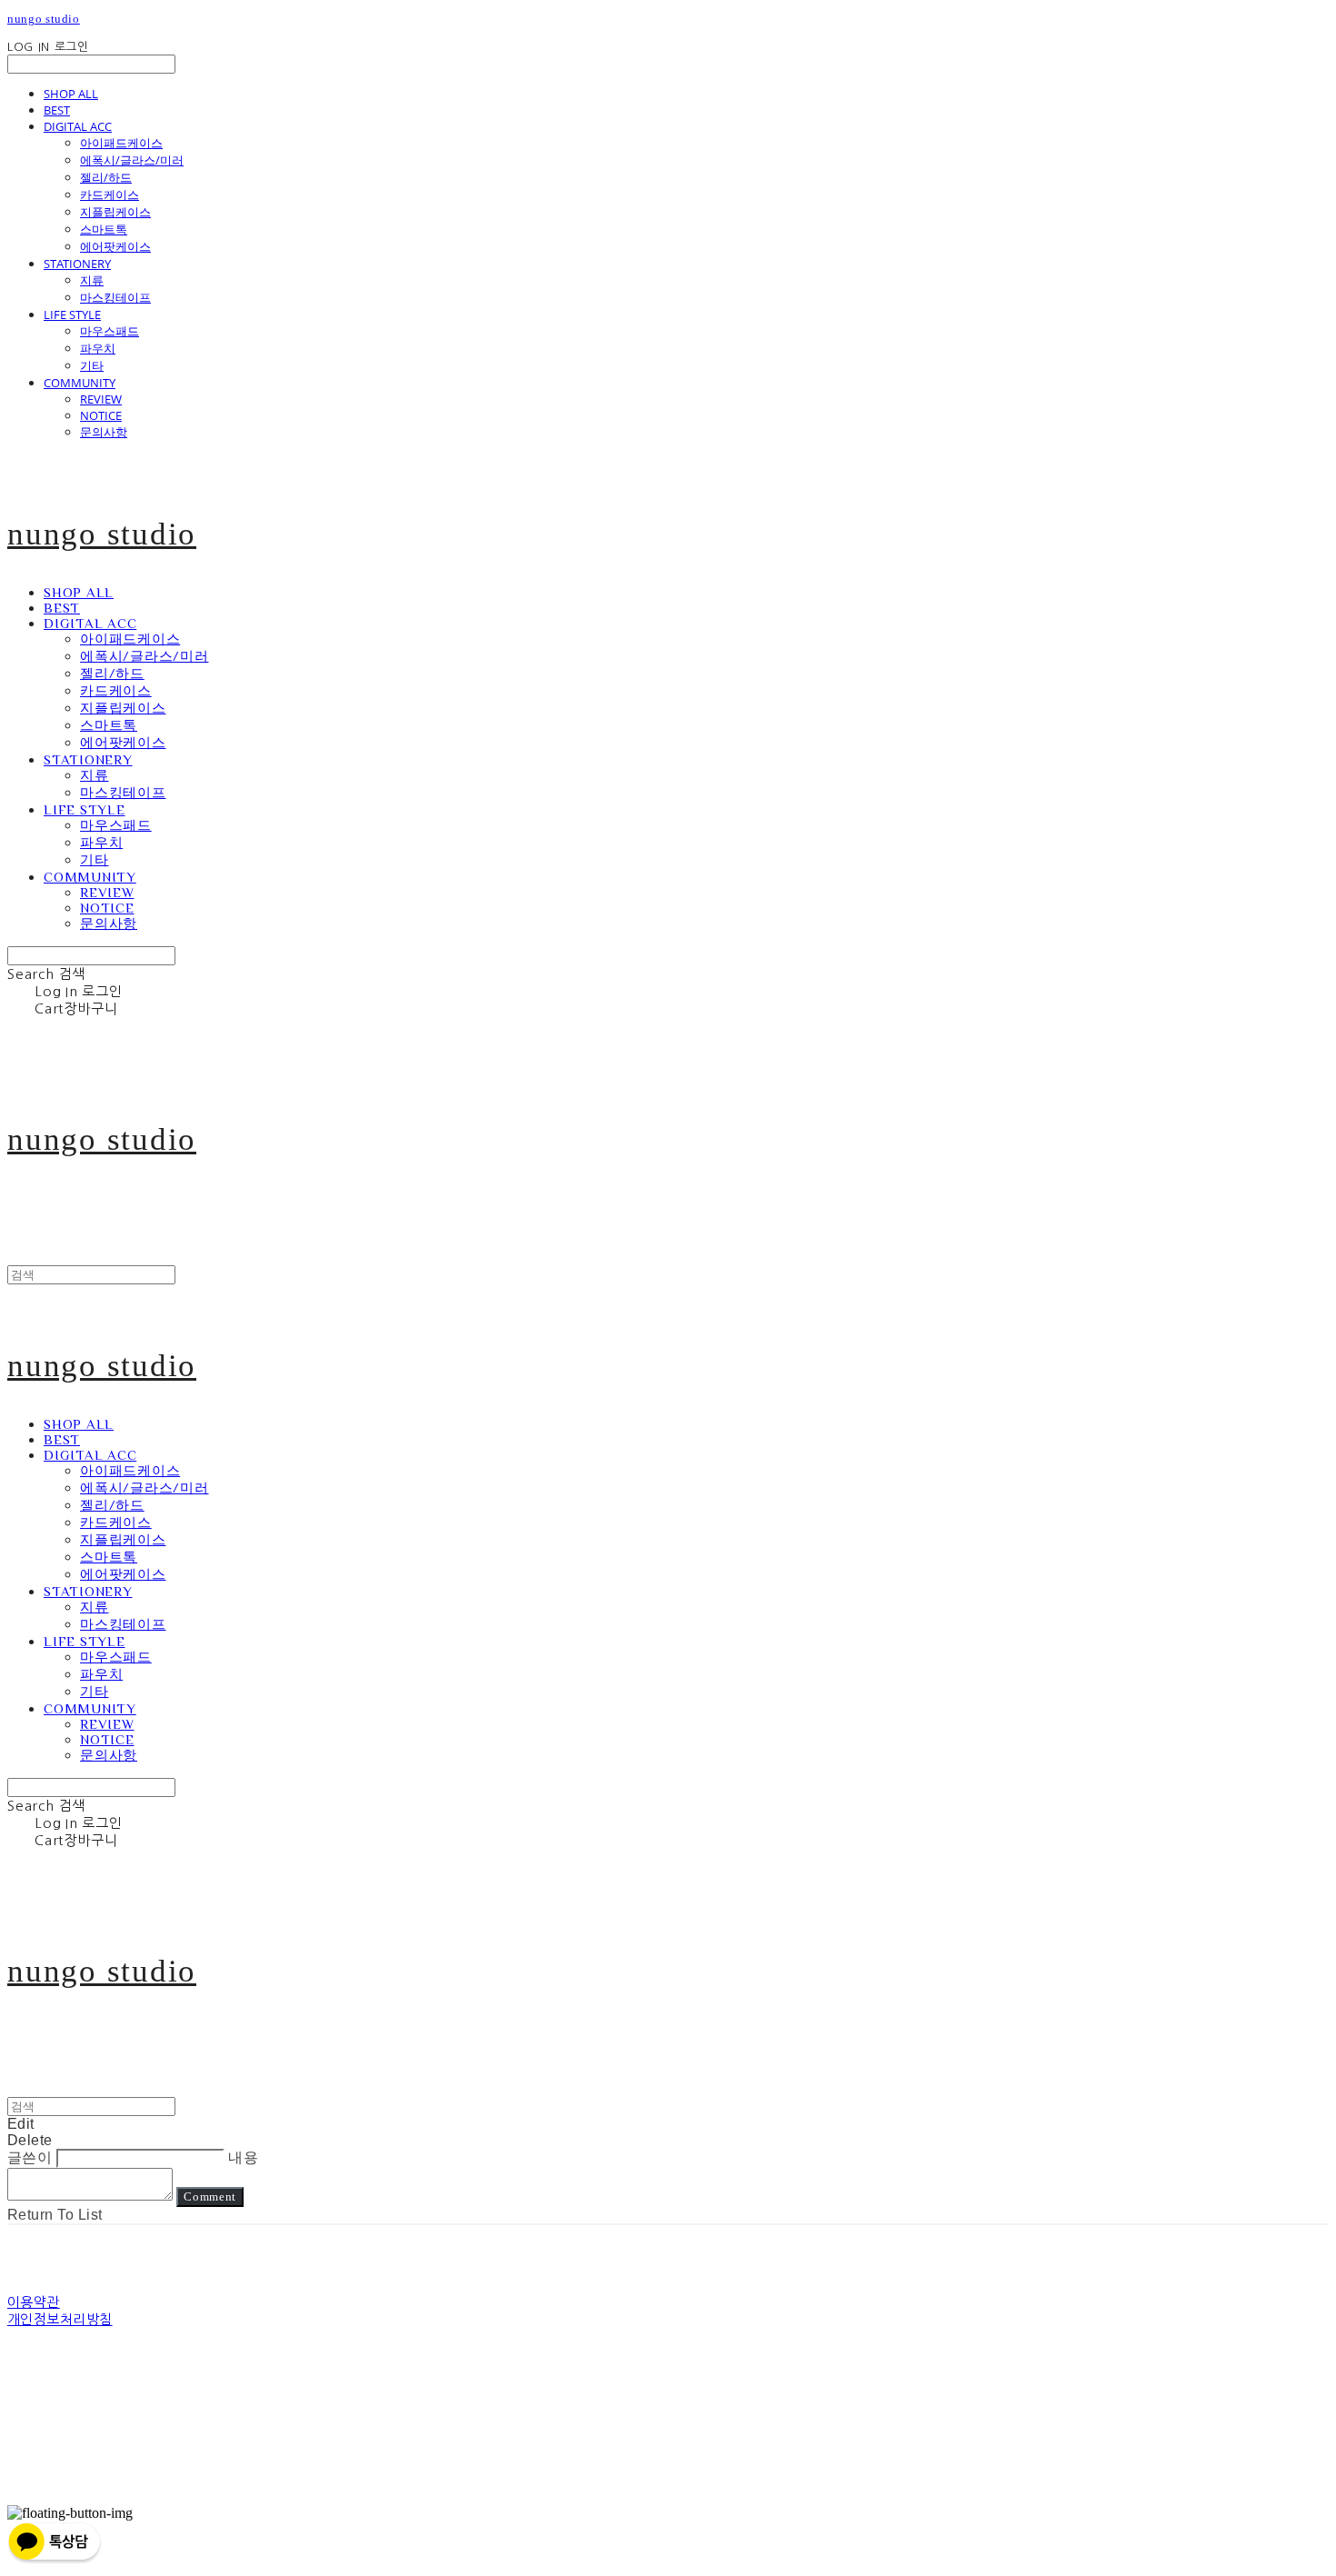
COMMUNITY (80, 383)
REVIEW (101, 399)
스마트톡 (104, 229)
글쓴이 (30, 2157)
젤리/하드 (106, 177)
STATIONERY (77, 264)
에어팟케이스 (115, 246)
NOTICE (101, 415)
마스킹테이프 (115, 297)
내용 (243, 2157)
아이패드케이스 (121, 143)
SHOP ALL (71, 94)
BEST (57, 110)
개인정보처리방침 (60, 2319)
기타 (92, 365)
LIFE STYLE (72, 315)
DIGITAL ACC (78, 126)
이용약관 (34, 2302)
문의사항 (104, 432)
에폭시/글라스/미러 (132, 160)
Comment (210, 2197)
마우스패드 (110, 331)
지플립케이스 (115, 212)
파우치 (98, 348)
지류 (92, 280)
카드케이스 (110, 195)
